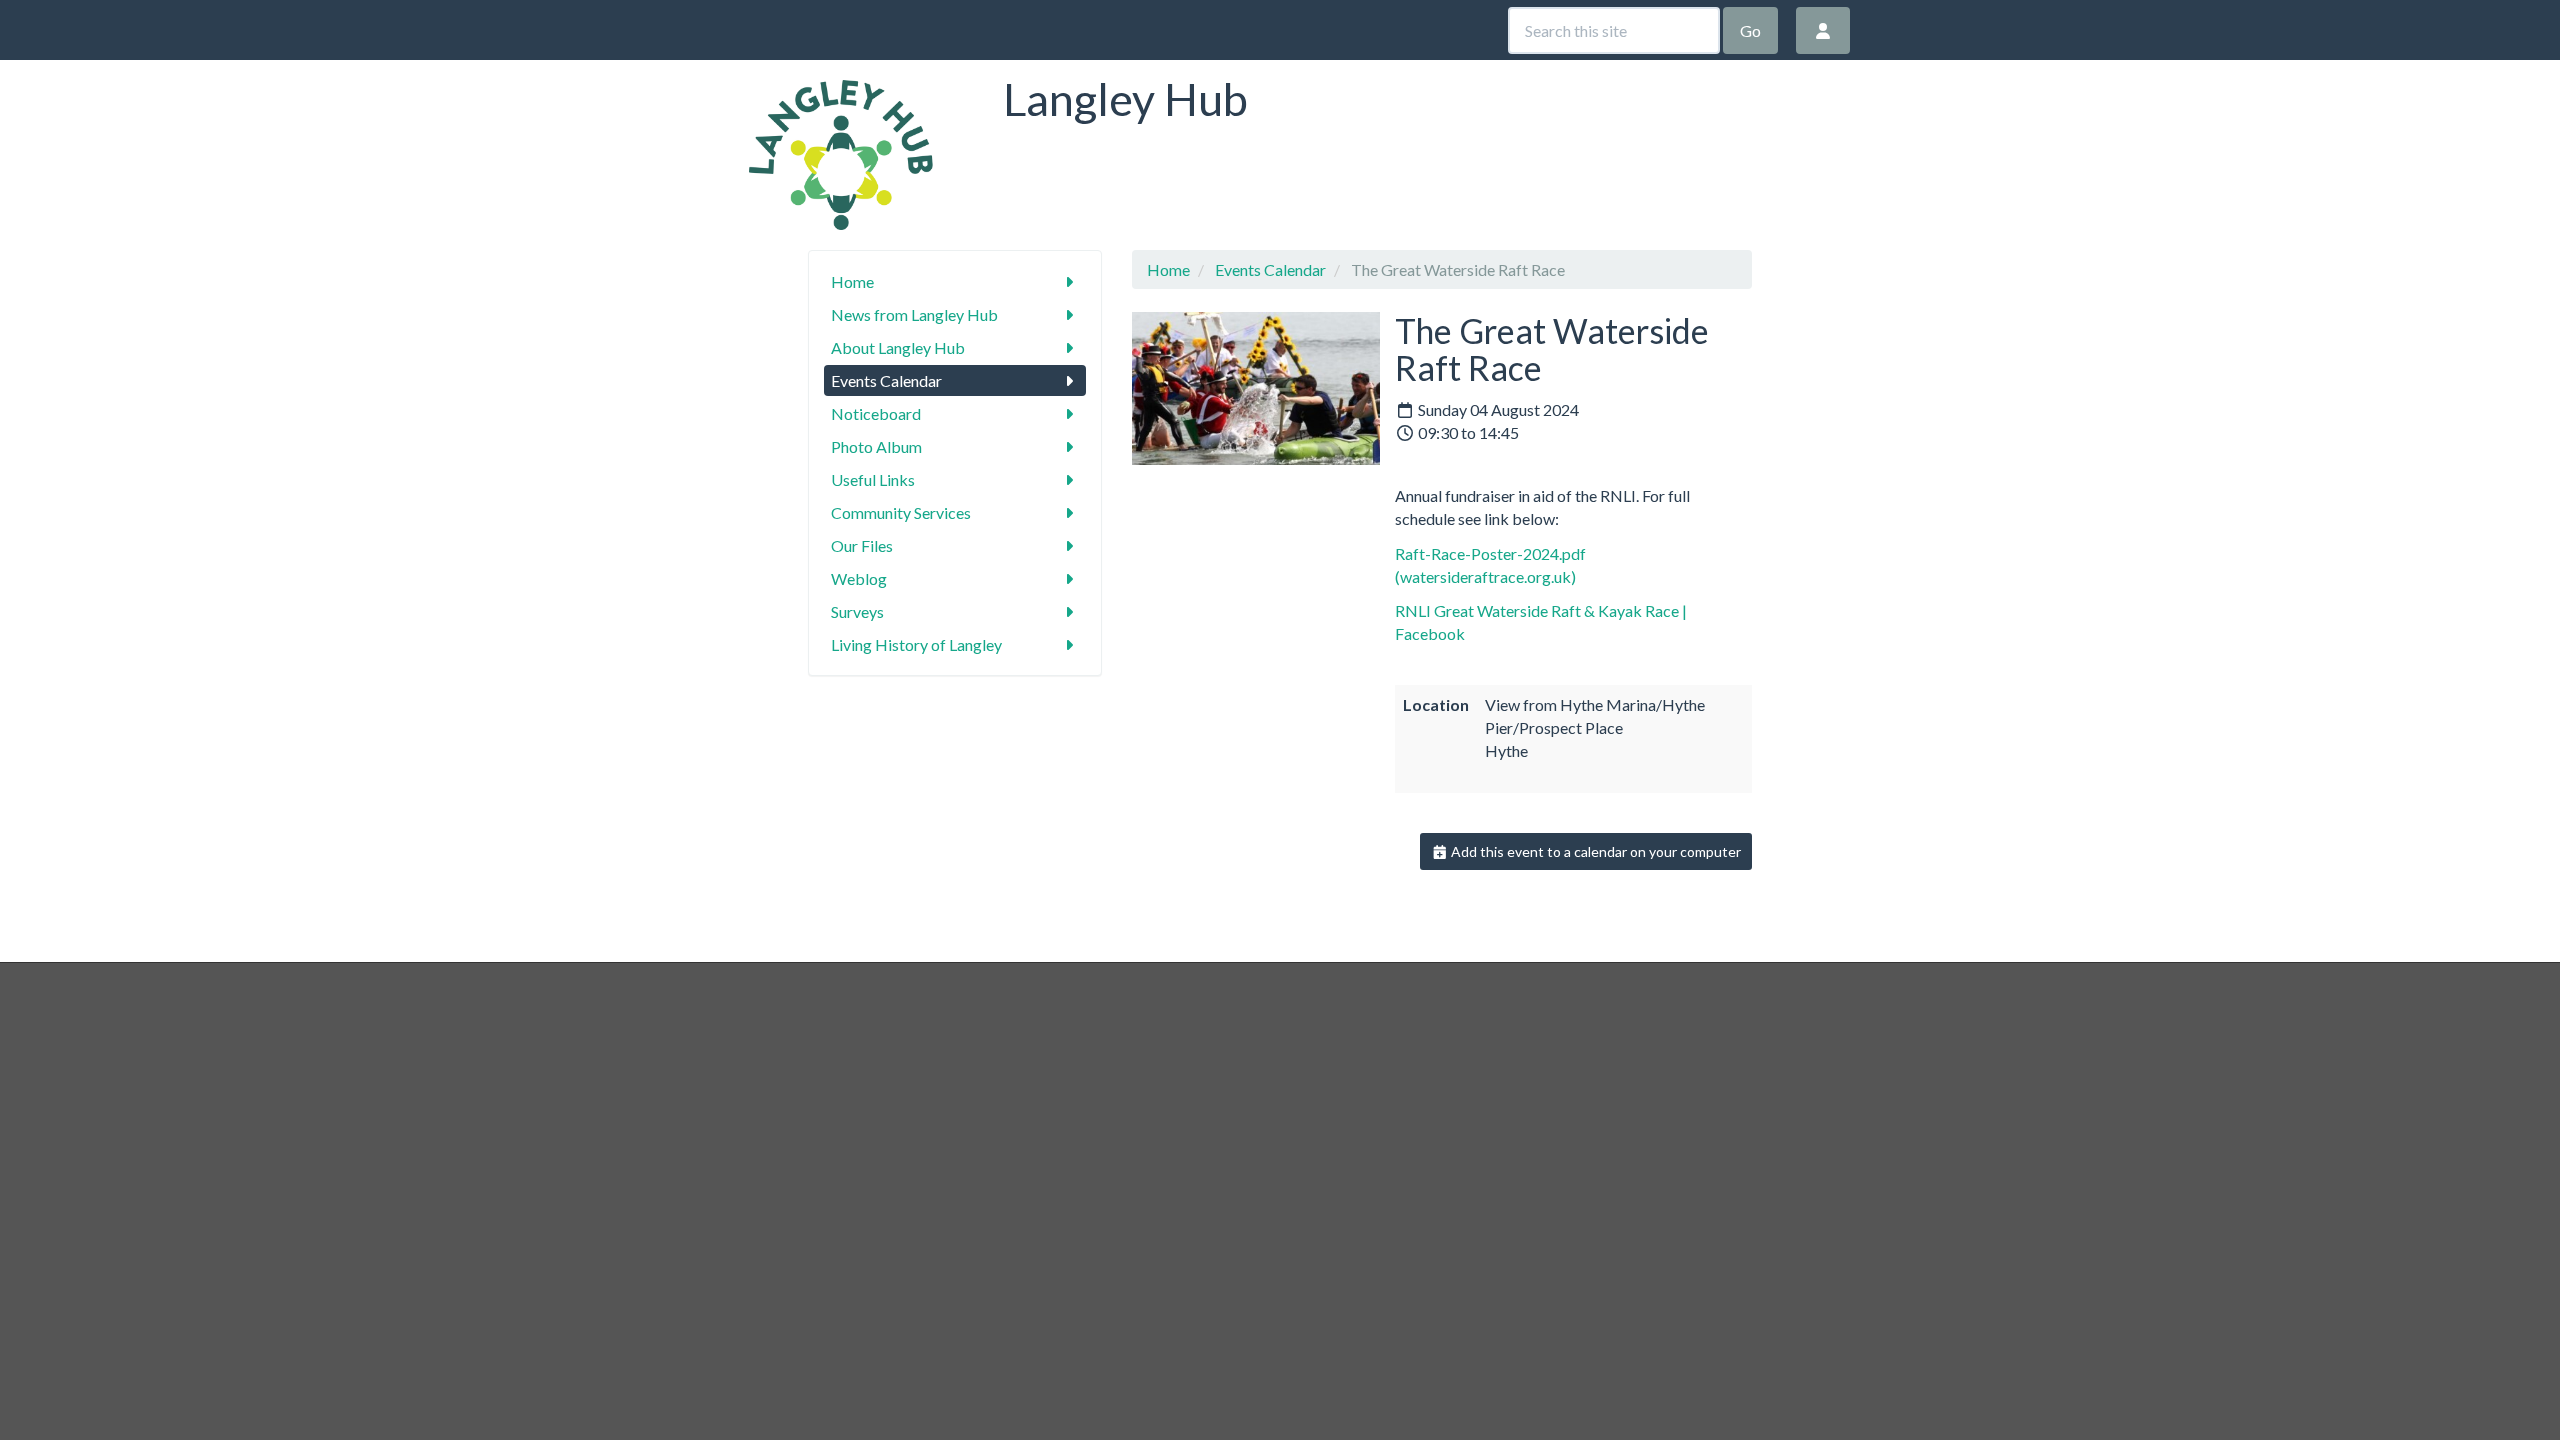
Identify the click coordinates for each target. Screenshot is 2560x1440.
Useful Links (873, 479)
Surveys (857, 611)
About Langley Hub (898, 347)
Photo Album (876, 446)
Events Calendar (886, 380)
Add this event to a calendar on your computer (1594, 851)
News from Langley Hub (914, 314)
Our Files (862, 545)
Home (852, 281)
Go (1750, 30)
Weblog (859, 578)
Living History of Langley (916, 644)
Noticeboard (876, 413)
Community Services (901, 512)
